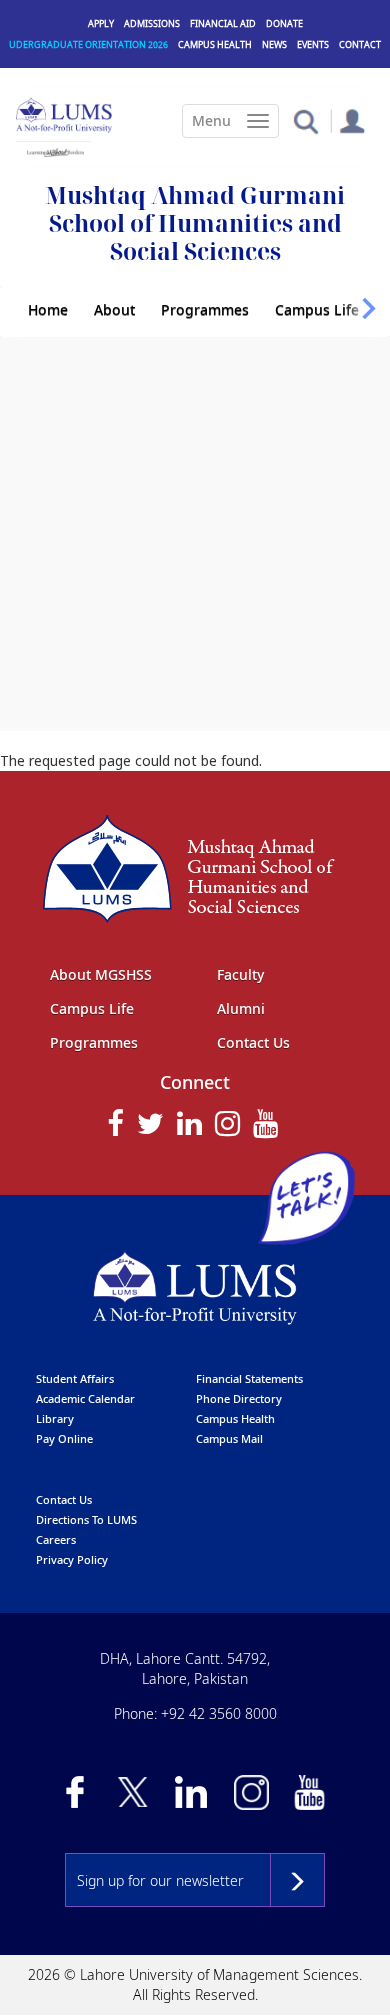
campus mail (229, 1438)
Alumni (241, 1008)
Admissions (152, 23)
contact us (64, 1499)
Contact (360, 44)
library (55, 1418)
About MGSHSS (101, 974)
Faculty (240, 974)
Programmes (205, 309)
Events (313, 44)
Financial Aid (223, 23)
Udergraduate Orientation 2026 (88, 44)
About (114, 309)
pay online (64, 1438)
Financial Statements (249, 1378)
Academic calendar (85, 1398)
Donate (284, 23)
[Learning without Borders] (53, 149)
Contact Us (253, 1042)
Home (48, 309)
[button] (305, 120)
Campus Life (317, 309)
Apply (101, 23)
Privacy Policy (72, 1559)
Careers (56, 1539)
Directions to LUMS (86, 1519)
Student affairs (75, 1378)
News (274, 44)
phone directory (239, 1398)
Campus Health (215, 44)
